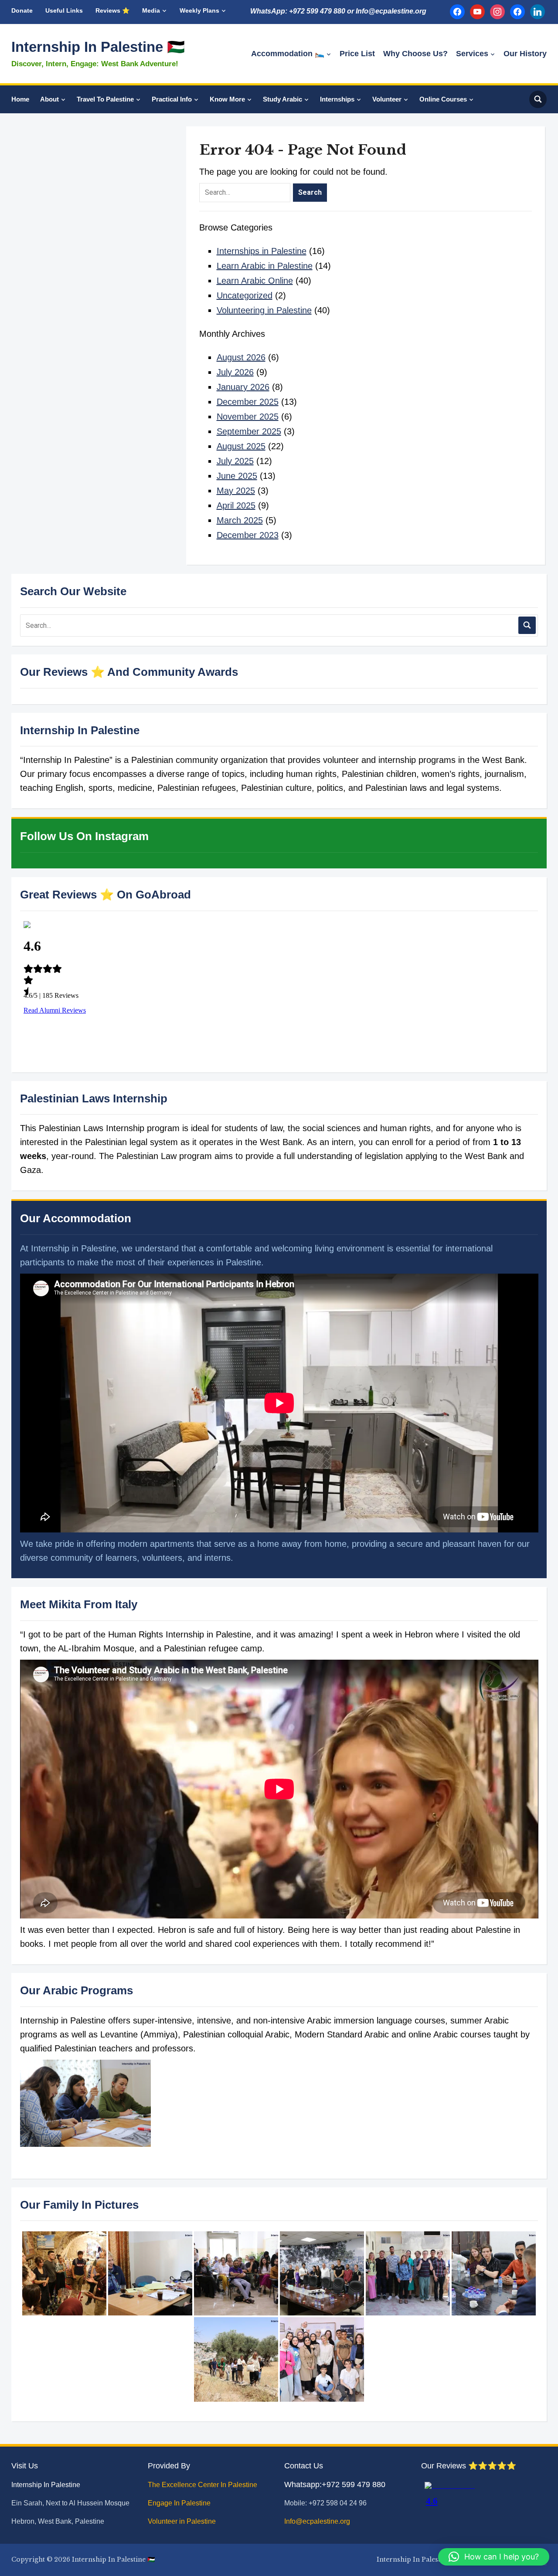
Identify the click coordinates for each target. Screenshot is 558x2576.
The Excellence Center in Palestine (203, 2485)
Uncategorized (245, 295)
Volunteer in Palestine (183, 2521)
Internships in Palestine (262, 251)
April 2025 (236, 505)
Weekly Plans (199, 10)
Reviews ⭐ (112, 10)
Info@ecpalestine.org (317, 2521)
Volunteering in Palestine (264, 310)
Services (472, 54)
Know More (227, 99)
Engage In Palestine (180, 2503)
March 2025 (240, 520)
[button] (494, 2557)
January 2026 (243, 387)
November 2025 (248, 417)
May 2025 (236, 491)
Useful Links (64, 10)
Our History (525, 54)
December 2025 (248, 402)
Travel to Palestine (105, 99)
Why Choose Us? (415, 54)
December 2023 (248, 535)
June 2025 (237, 476)
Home (20, 99)
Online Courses (443, 99)
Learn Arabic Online (255, 281)
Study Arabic (282, 99)
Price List (357, 54)
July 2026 (235, 372)
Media (151, 10)
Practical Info (172, 99)
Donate (22, 10)
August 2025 (241, 446)
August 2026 (241, 357)
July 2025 (235, 461)
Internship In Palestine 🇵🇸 (98, 47)
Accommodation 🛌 (288, 54)
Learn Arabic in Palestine (265, 266)
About (49, 99)
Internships (337, 99)
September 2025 (249, 431)
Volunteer (387, 99)
